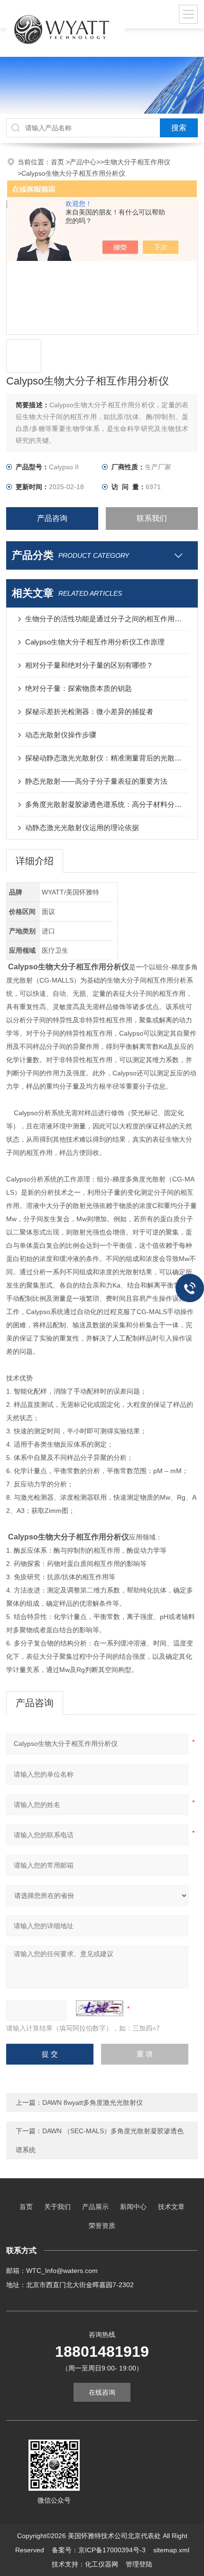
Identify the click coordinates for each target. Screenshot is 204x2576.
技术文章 (171, 2207)
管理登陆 (139, 2564)
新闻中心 (133, 2207)
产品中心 (83, 162)
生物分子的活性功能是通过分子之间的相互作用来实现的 (107, 619)
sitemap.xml (171, 2550)
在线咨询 (102, 2392)
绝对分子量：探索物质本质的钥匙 (79, 688)
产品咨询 (52, 518)
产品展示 (95, 2207)
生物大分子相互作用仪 (137, 162)
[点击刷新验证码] (100, 2008)
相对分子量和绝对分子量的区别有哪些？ (89, 665)
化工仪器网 (102, 2564)
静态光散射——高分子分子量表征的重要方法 (96, 781)
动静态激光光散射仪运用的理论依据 (82, 827)
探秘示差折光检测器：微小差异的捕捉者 (89, 711)
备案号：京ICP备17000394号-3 (99, 2550)
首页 (58, 162)
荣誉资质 (102, 2226)
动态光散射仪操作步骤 (61, 735)
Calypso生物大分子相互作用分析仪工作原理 (95, 642)
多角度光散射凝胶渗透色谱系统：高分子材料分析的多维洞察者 (107, 804)
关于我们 (57, 2207)
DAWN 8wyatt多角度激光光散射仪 (93, 2102)
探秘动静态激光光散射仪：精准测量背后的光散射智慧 (107, 758)
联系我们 (152, 518)
